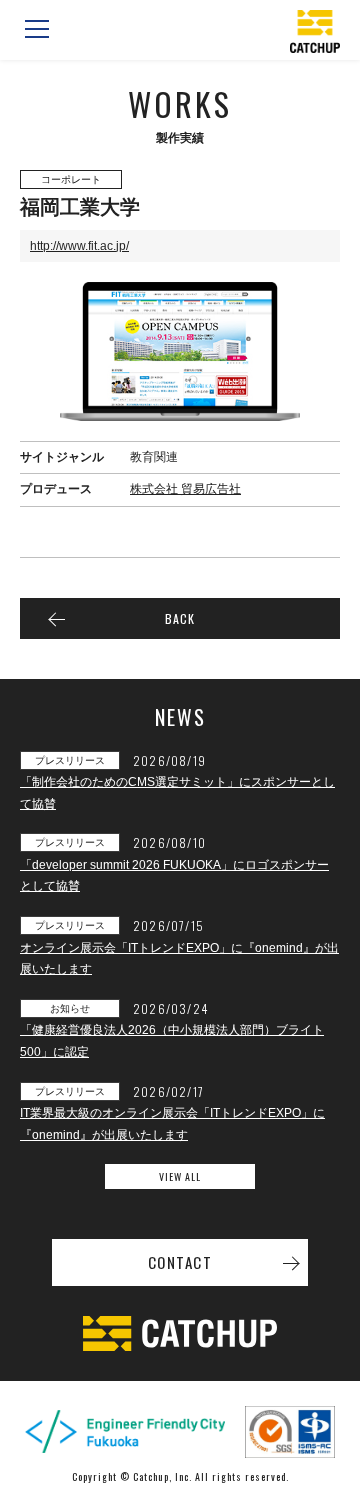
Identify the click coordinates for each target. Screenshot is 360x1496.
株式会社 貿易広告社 (185, 489)
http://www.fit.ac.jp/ (79, 246)
